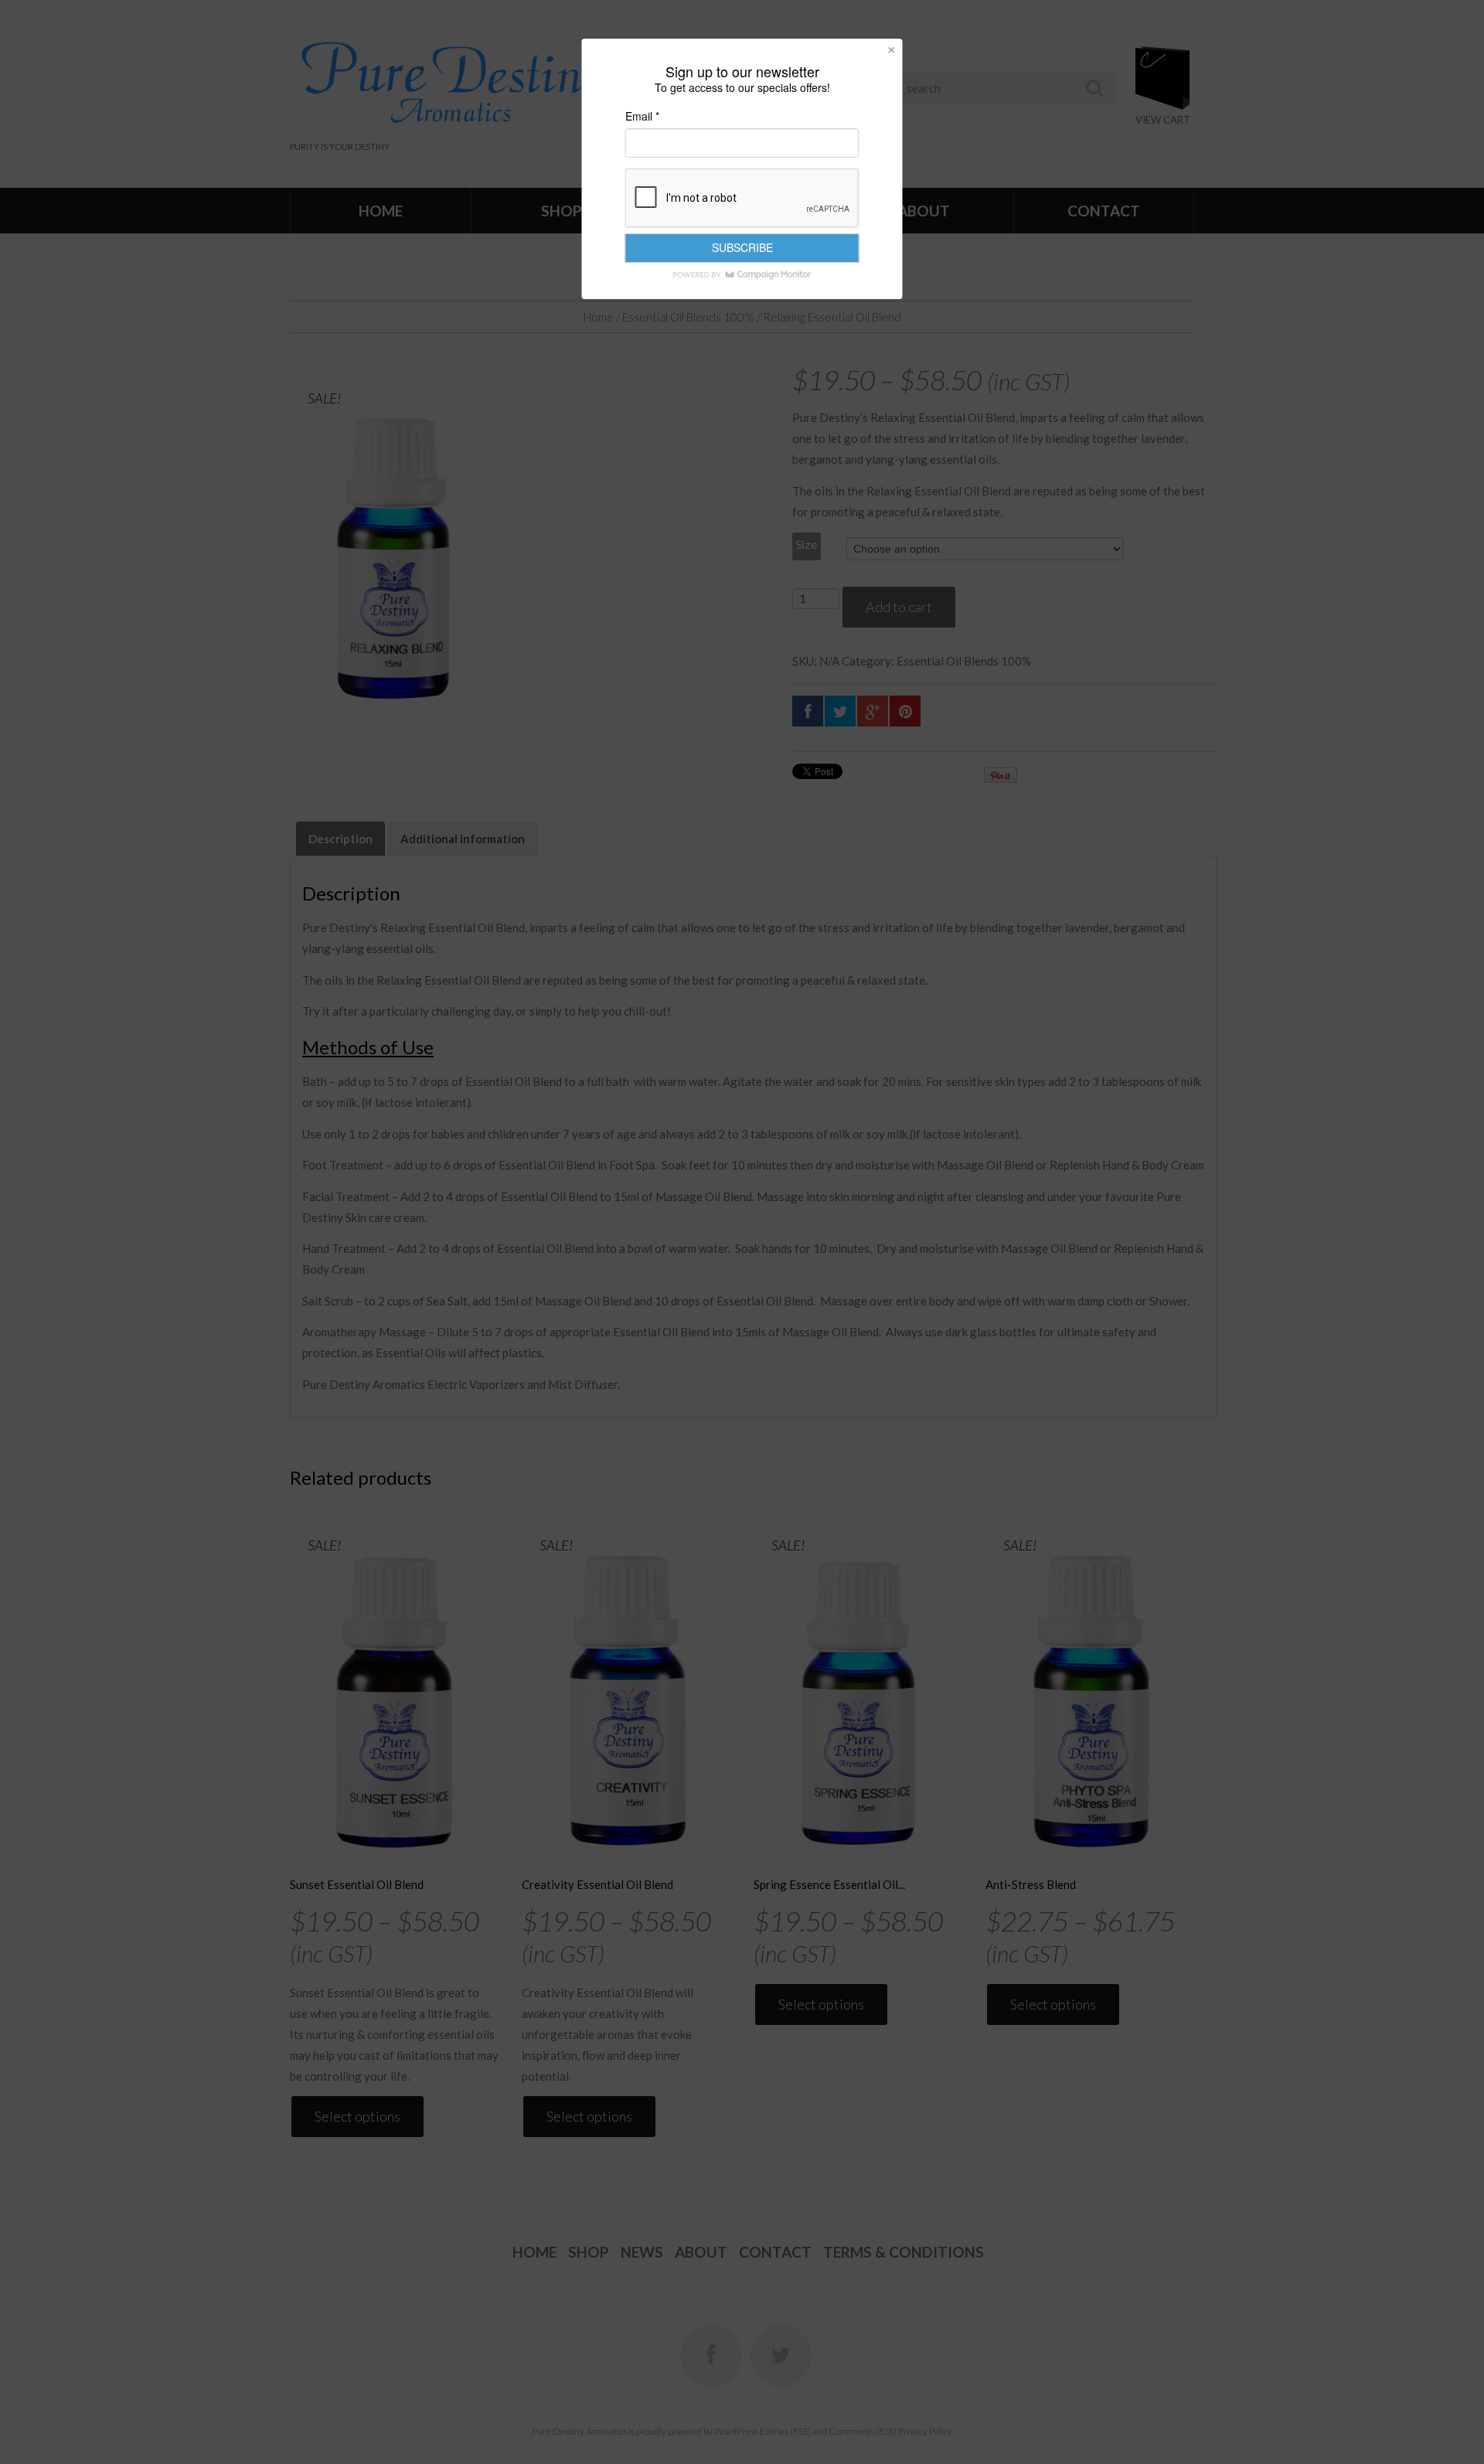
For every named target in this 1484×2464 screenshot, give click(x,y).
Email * (642, 116)
